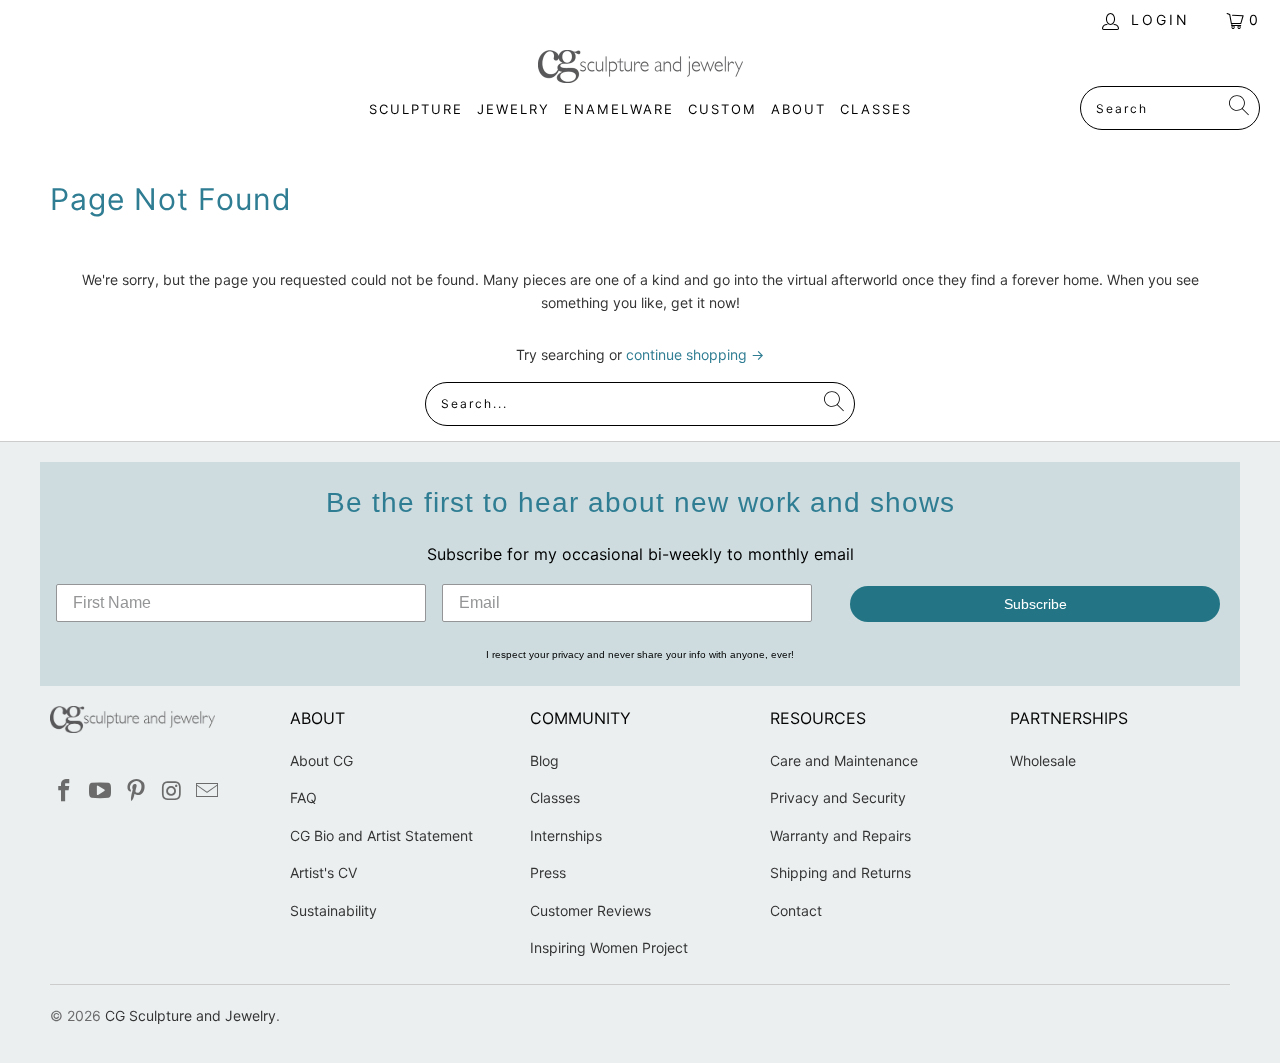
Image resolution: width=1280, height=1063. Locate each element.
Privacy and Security (838, 797)
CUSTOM (722, 109)
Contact (796, 910)
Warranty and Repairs (840, 835)
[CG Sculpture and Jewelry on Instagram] (172, 791)
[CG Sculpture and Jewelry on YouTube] (101, 791)
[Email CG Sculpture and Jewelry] (208, 791)
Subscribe (1035, 604)
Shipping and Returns (840, 872)
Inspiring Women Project (609, 947)
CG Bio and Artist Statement (381, 835)
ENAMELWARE (619, 109)
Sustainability (333, 910)
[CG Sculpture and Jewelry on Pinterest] (136, 791)
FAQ (303, 797)
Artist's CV (323, 872)
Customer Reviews (590, 910)
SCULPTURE (416, 109)
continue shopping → (695, 354)
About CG (321, 760)
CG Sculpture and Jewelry (190, 1015)
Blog (544, 760)
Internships (566, 835)
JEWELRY (513, 109)
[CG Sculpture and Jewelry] (640, 68)
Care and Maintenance (844, 760)
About (798, 109)
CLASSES (876, 109)
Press (548, 872)
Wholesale (1043, 760)
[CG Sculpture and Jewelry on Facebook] (65, 791)
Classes (555, 797)
